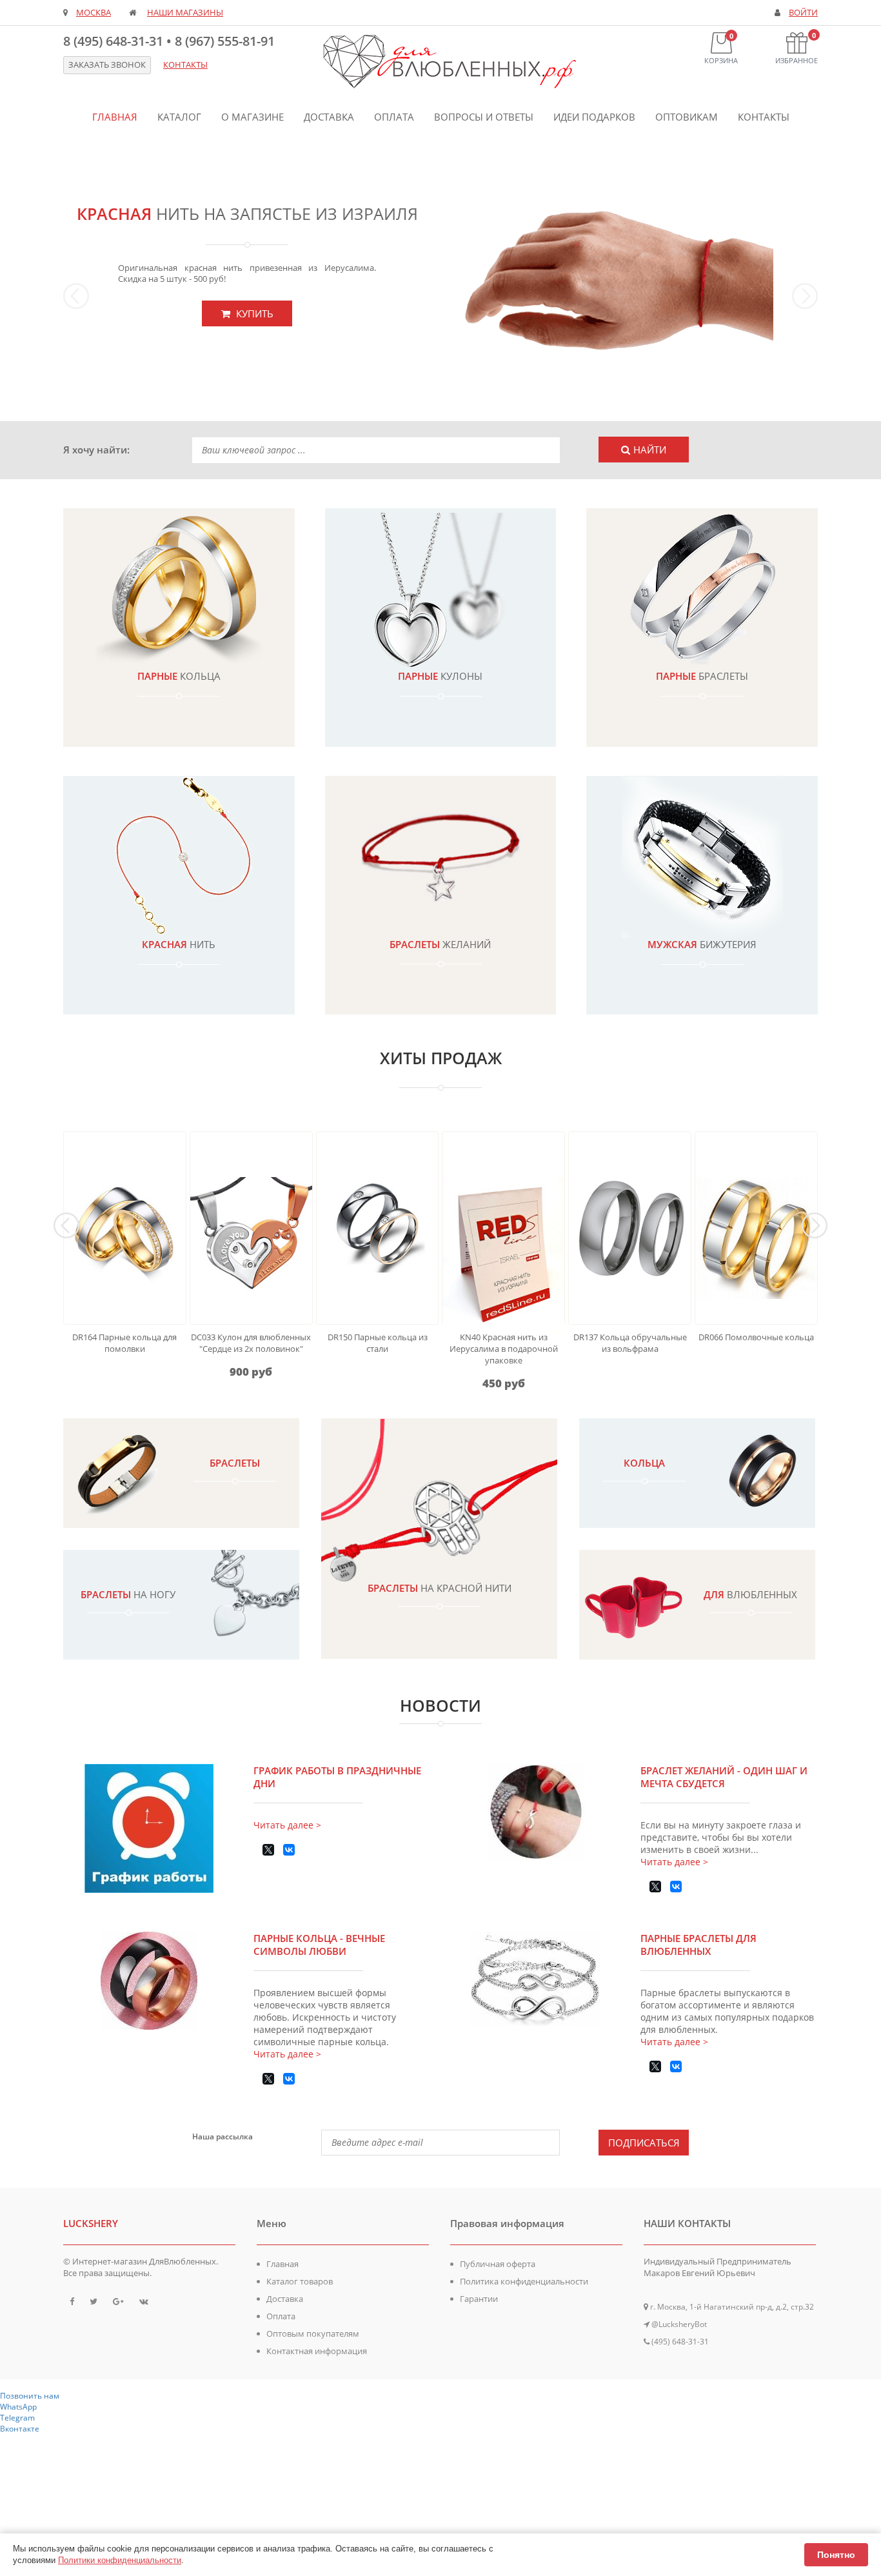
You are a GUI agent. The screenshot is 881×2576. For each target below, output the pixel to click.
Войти (803, 13)
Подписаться (644, 2143)
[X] (268, 1850)
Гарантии (479, 2299)
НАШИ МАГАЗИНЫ (185, 13)
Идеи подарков (594, 117)
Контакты (764, 117)
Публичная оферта (498, 2264)
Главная (115, 117)
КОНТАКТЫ (185, 65)
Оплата (394, 117)
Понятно (836, 2555)
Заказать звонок (107, 65)
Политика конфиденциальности (524, 2281)
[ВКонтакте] (289, 1850)
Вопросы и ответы (484, 117)
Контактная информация (317, 2351)
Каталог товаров (300, 2281)
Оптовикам (687, 117)
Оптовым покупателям (313, 2333)
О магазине (252, 117)
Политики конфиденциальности (120, 2560)
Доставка (329, 117)
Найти (650, 450)
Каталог (179, 117)
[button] (120, 283)
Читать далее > (287, 1825)
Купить (253, 313)
